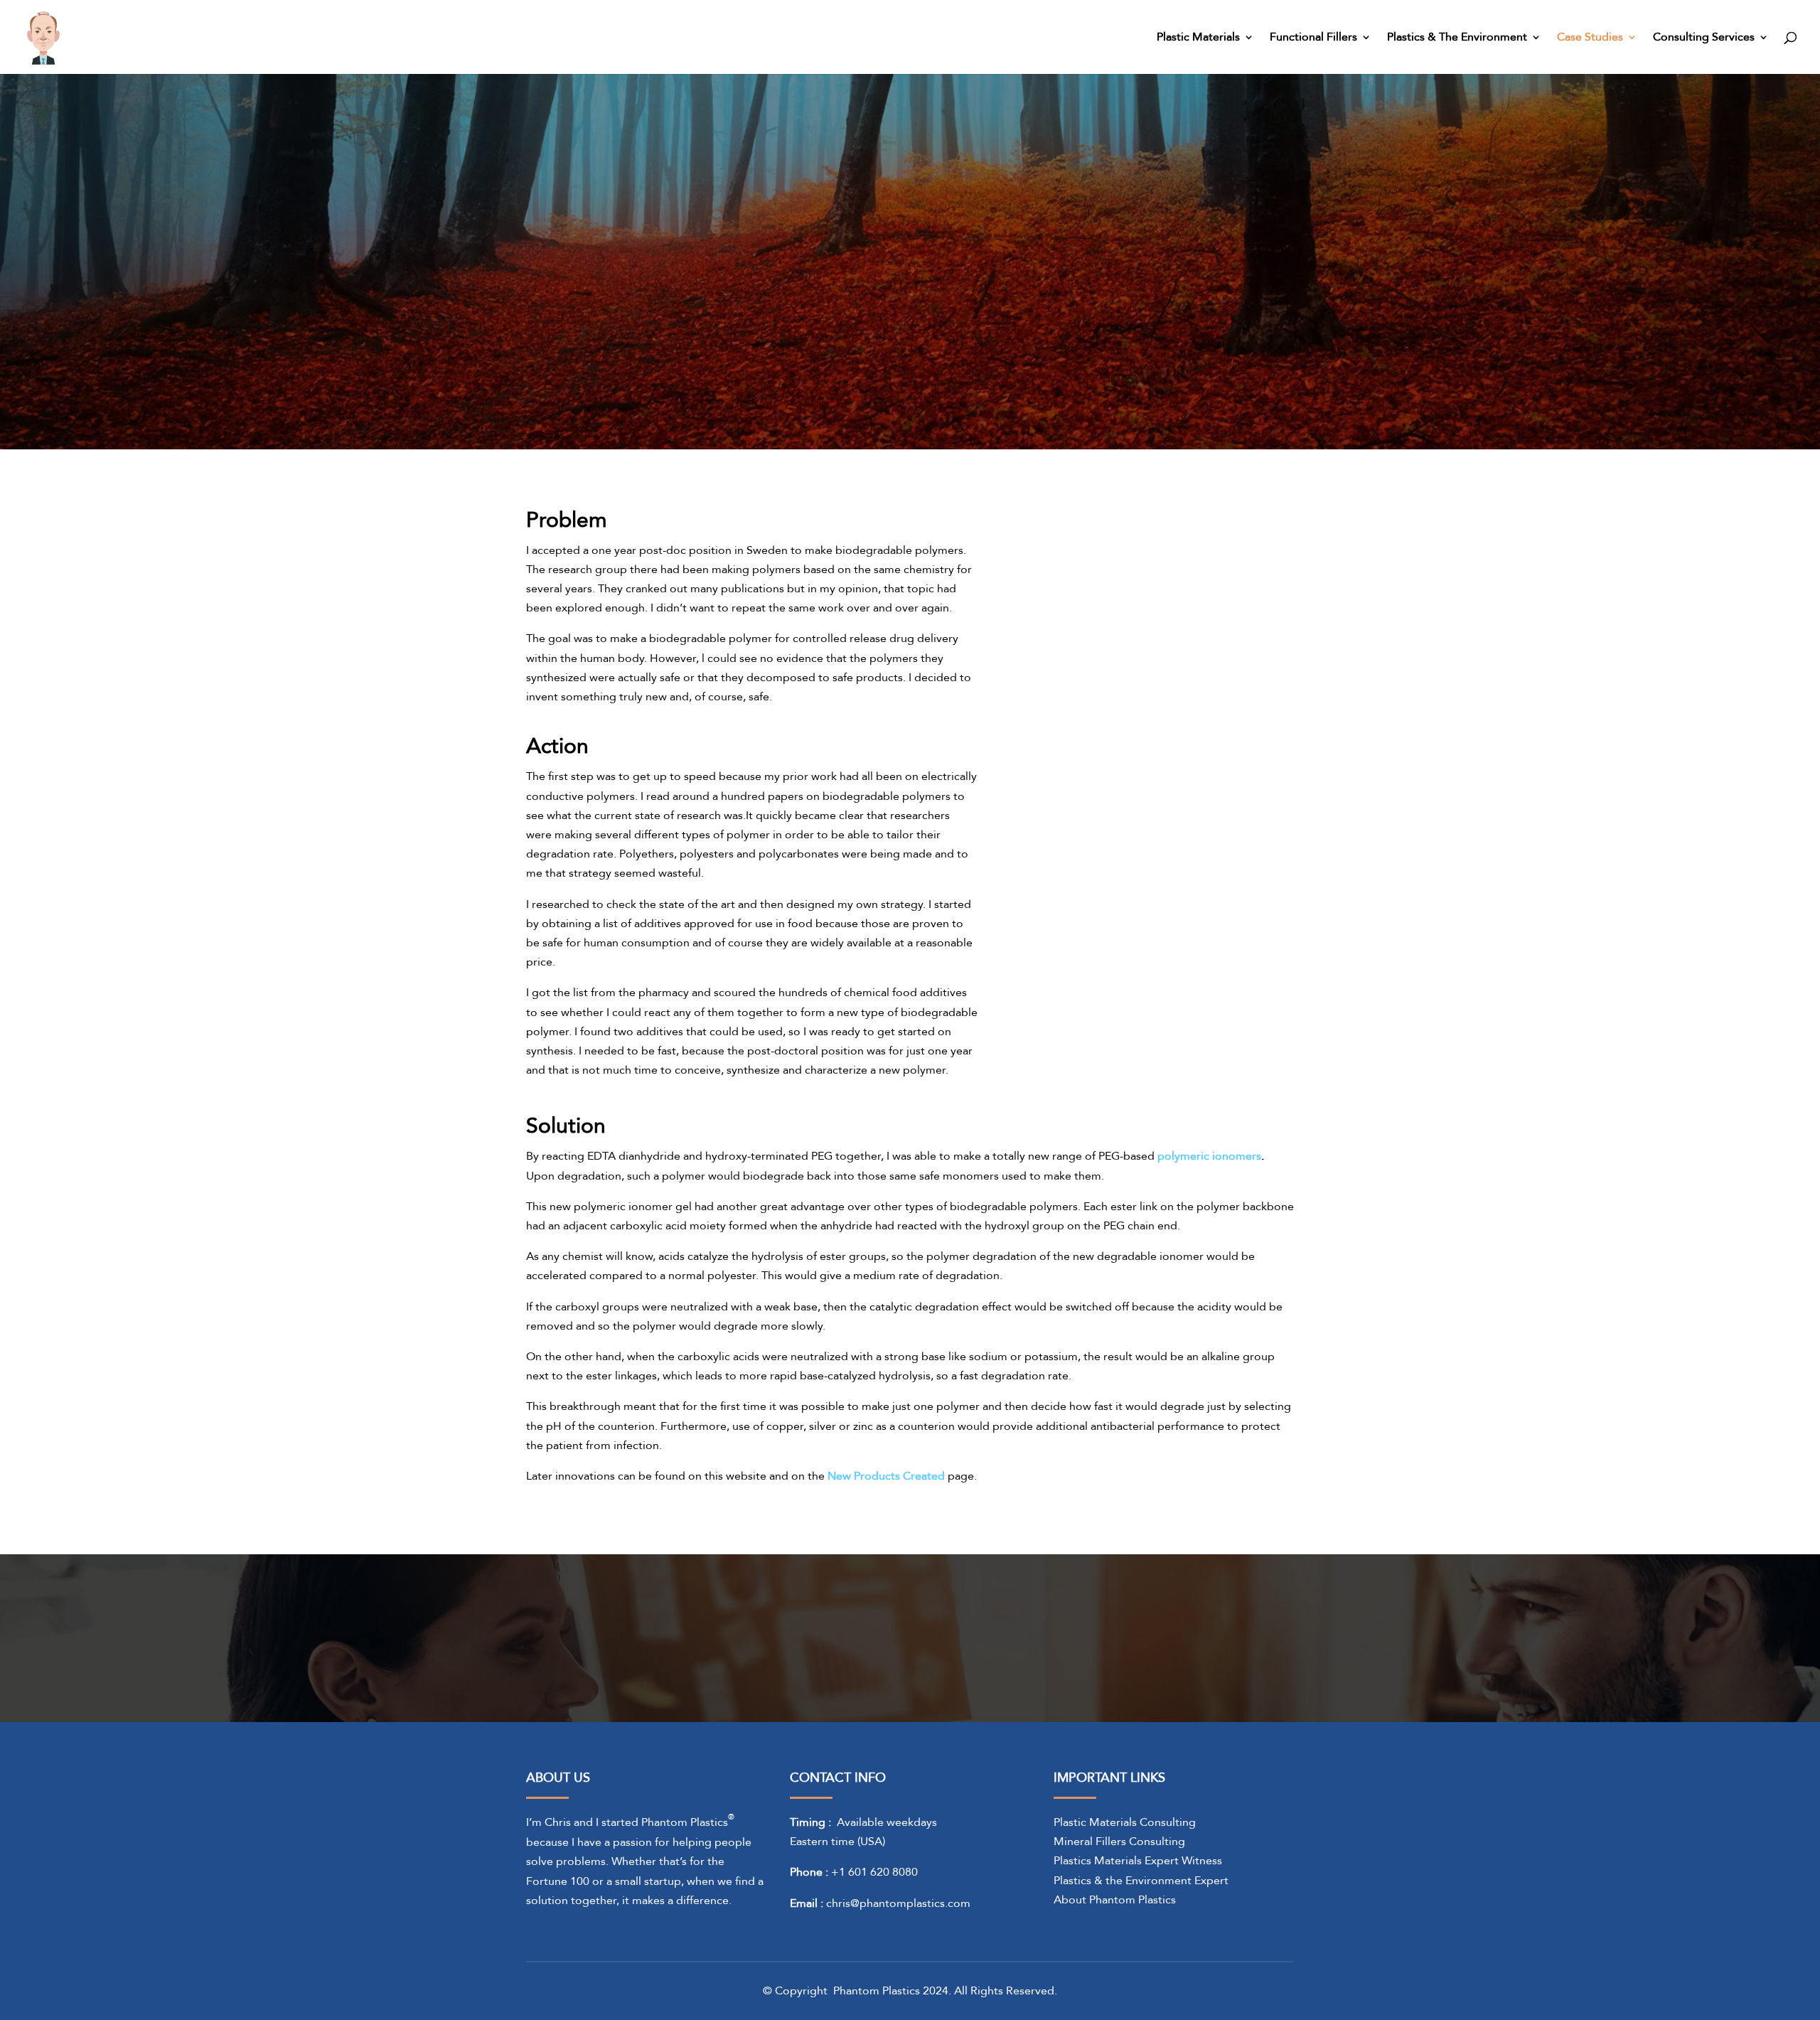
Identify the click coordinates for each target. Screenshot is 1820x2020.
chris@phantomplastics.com (898, 1903)
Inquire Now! (1180, 1625)
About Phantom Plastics (1115, 1900)
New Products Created (886, 1476)
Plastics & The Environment (1457, 38)
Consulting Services (1704, 38)
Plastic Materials (1198, 38)
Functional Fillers (1313, 38)
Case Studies (1590, 38)
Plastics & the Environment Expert (1141, 1881)
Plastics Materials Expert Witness (1138, 1861)
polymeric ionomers (1209, 1156)
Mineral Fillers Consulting (1119, 1842)
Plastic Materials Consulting (1125, 1822)
